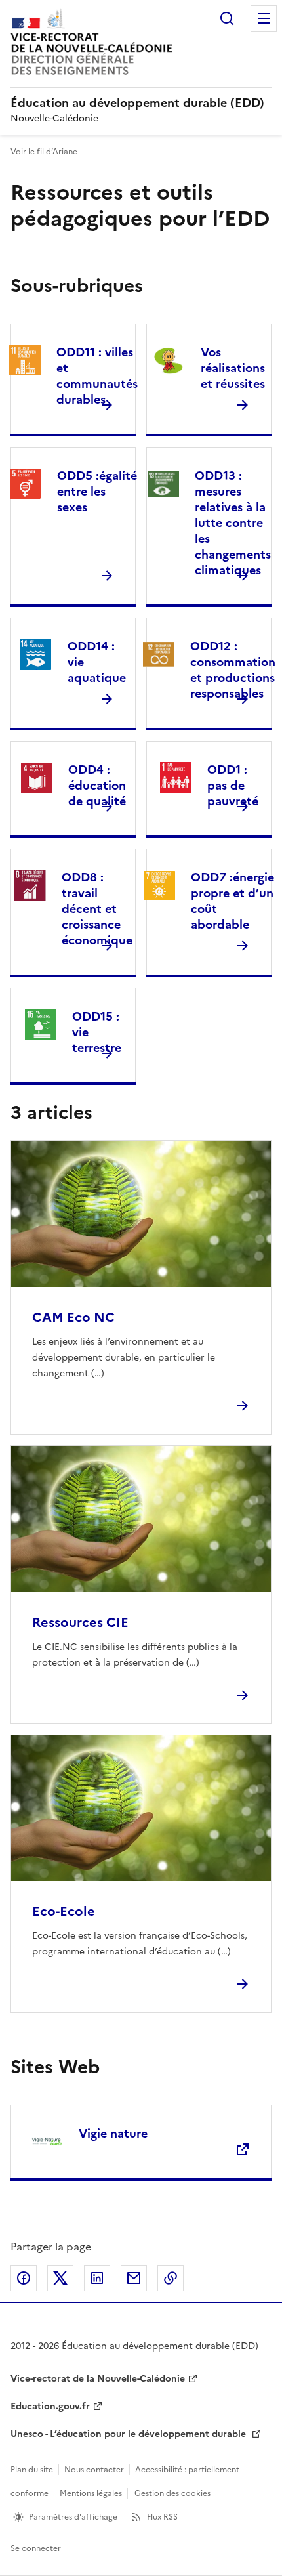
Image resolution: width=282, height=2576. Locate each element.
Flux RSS (162, 2517)
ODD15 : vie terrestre (97, 1032)
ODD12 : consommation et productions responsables (233, 670)
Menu (264, 18)
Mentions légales (91, 2493)
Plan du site (32, 2470)
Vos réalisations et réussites (233, 368)
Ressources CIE (80, 1622)
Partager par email (134, 2278)
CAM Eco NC (73, 1317)
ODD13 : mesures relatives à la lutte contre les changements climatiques (233, 523)
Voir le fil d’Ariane (44, 152)
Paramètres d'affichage (73, 2517)
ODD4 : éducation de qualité (97, 785)
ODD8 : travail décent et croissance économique (97, 909)
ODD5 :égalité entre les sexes (97, 491)
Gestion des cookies (172, 2493)
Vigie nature (113, 2133)
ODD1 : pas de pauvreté (233, 785)
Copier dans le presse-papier (171, 2278)
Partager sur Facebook (24, 2278)
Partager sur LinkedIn (97, 2278)
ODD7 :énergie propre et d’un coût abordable (232, 901)
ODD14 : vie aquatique (97, 662)
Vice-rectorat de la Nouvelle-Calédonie (98, 2379)
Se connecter (36, 2548)
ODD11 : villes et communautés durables (97, 376)
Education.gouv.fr (50, 2406)
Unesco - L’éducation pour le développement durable (130, 2434)
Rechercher (227, 18)
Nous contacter (94, 2470)
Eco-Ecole (64, 1911)
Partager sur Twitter (60, 2278)
